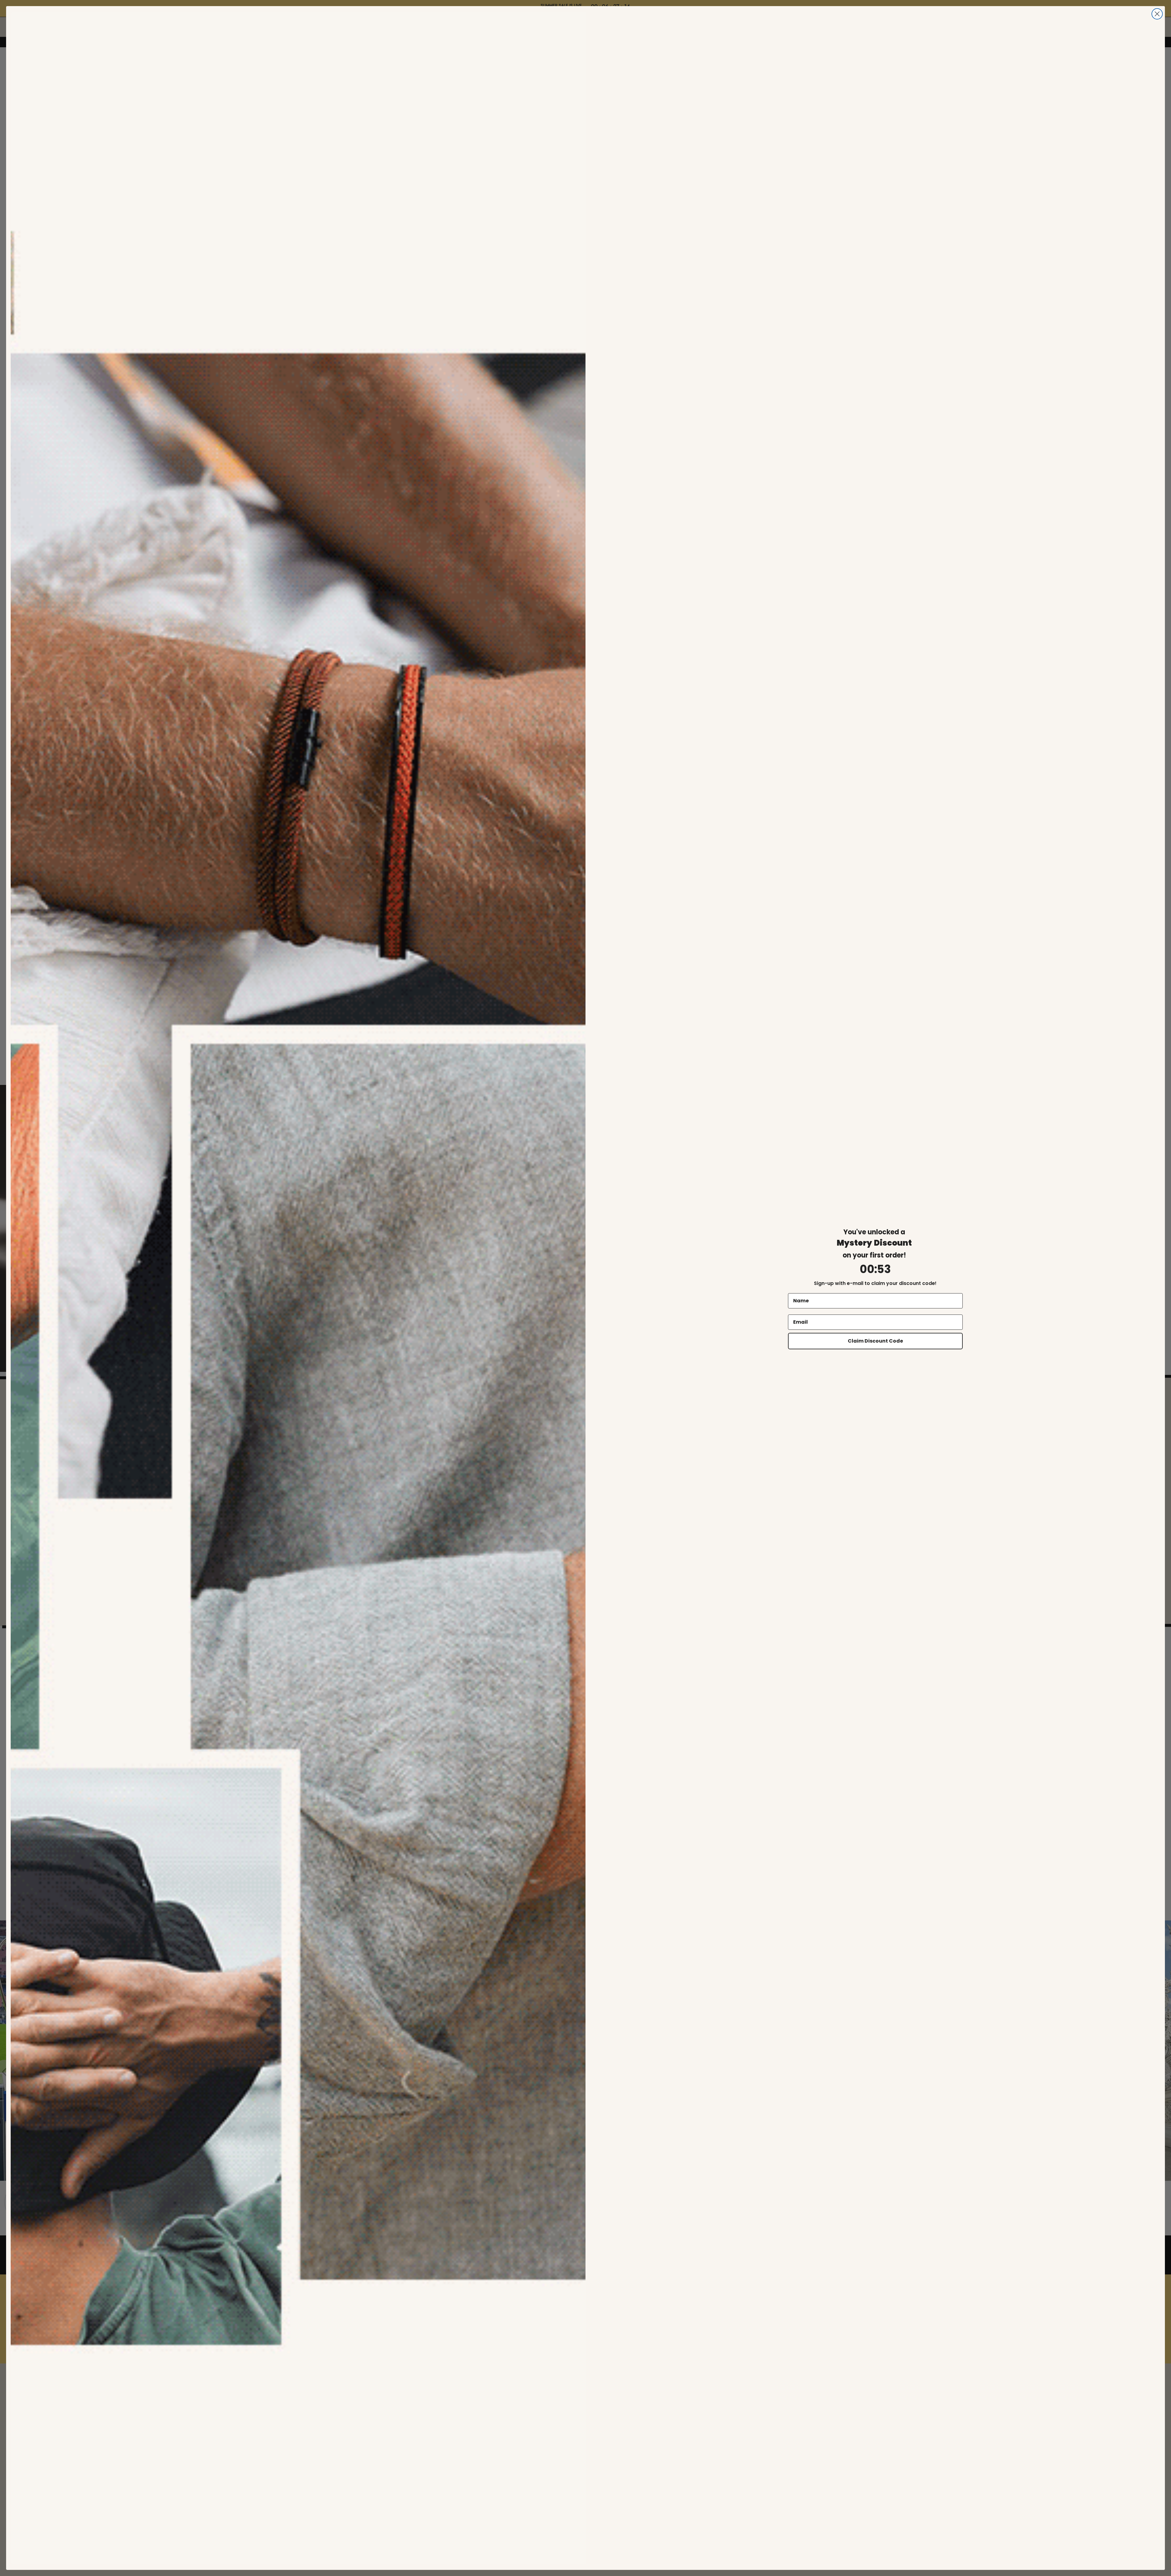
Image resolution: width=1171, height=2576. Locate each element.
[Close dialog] (1157, 14)
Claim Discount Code (875, 1341)
